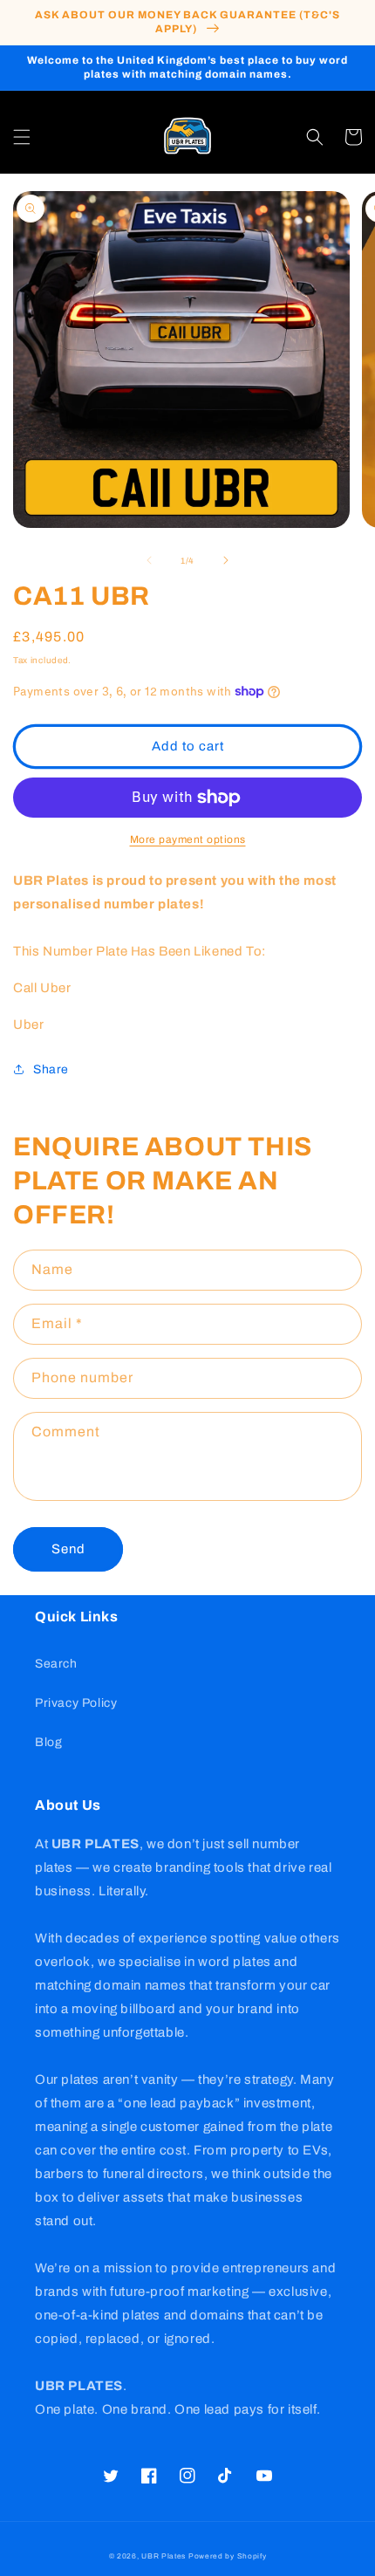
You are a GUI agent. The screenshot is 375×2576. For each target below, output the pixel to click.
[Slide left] (149, 560)
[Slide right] (226, 560)
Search (56, 1664)
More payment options (188, 839)
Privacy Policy (76, 1703)
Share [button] (51, 1069)
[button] (22, 137)
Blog (48, 1742)
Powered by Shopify (228, 2556)
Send (68, 1549)
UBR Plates (164, 2556)
